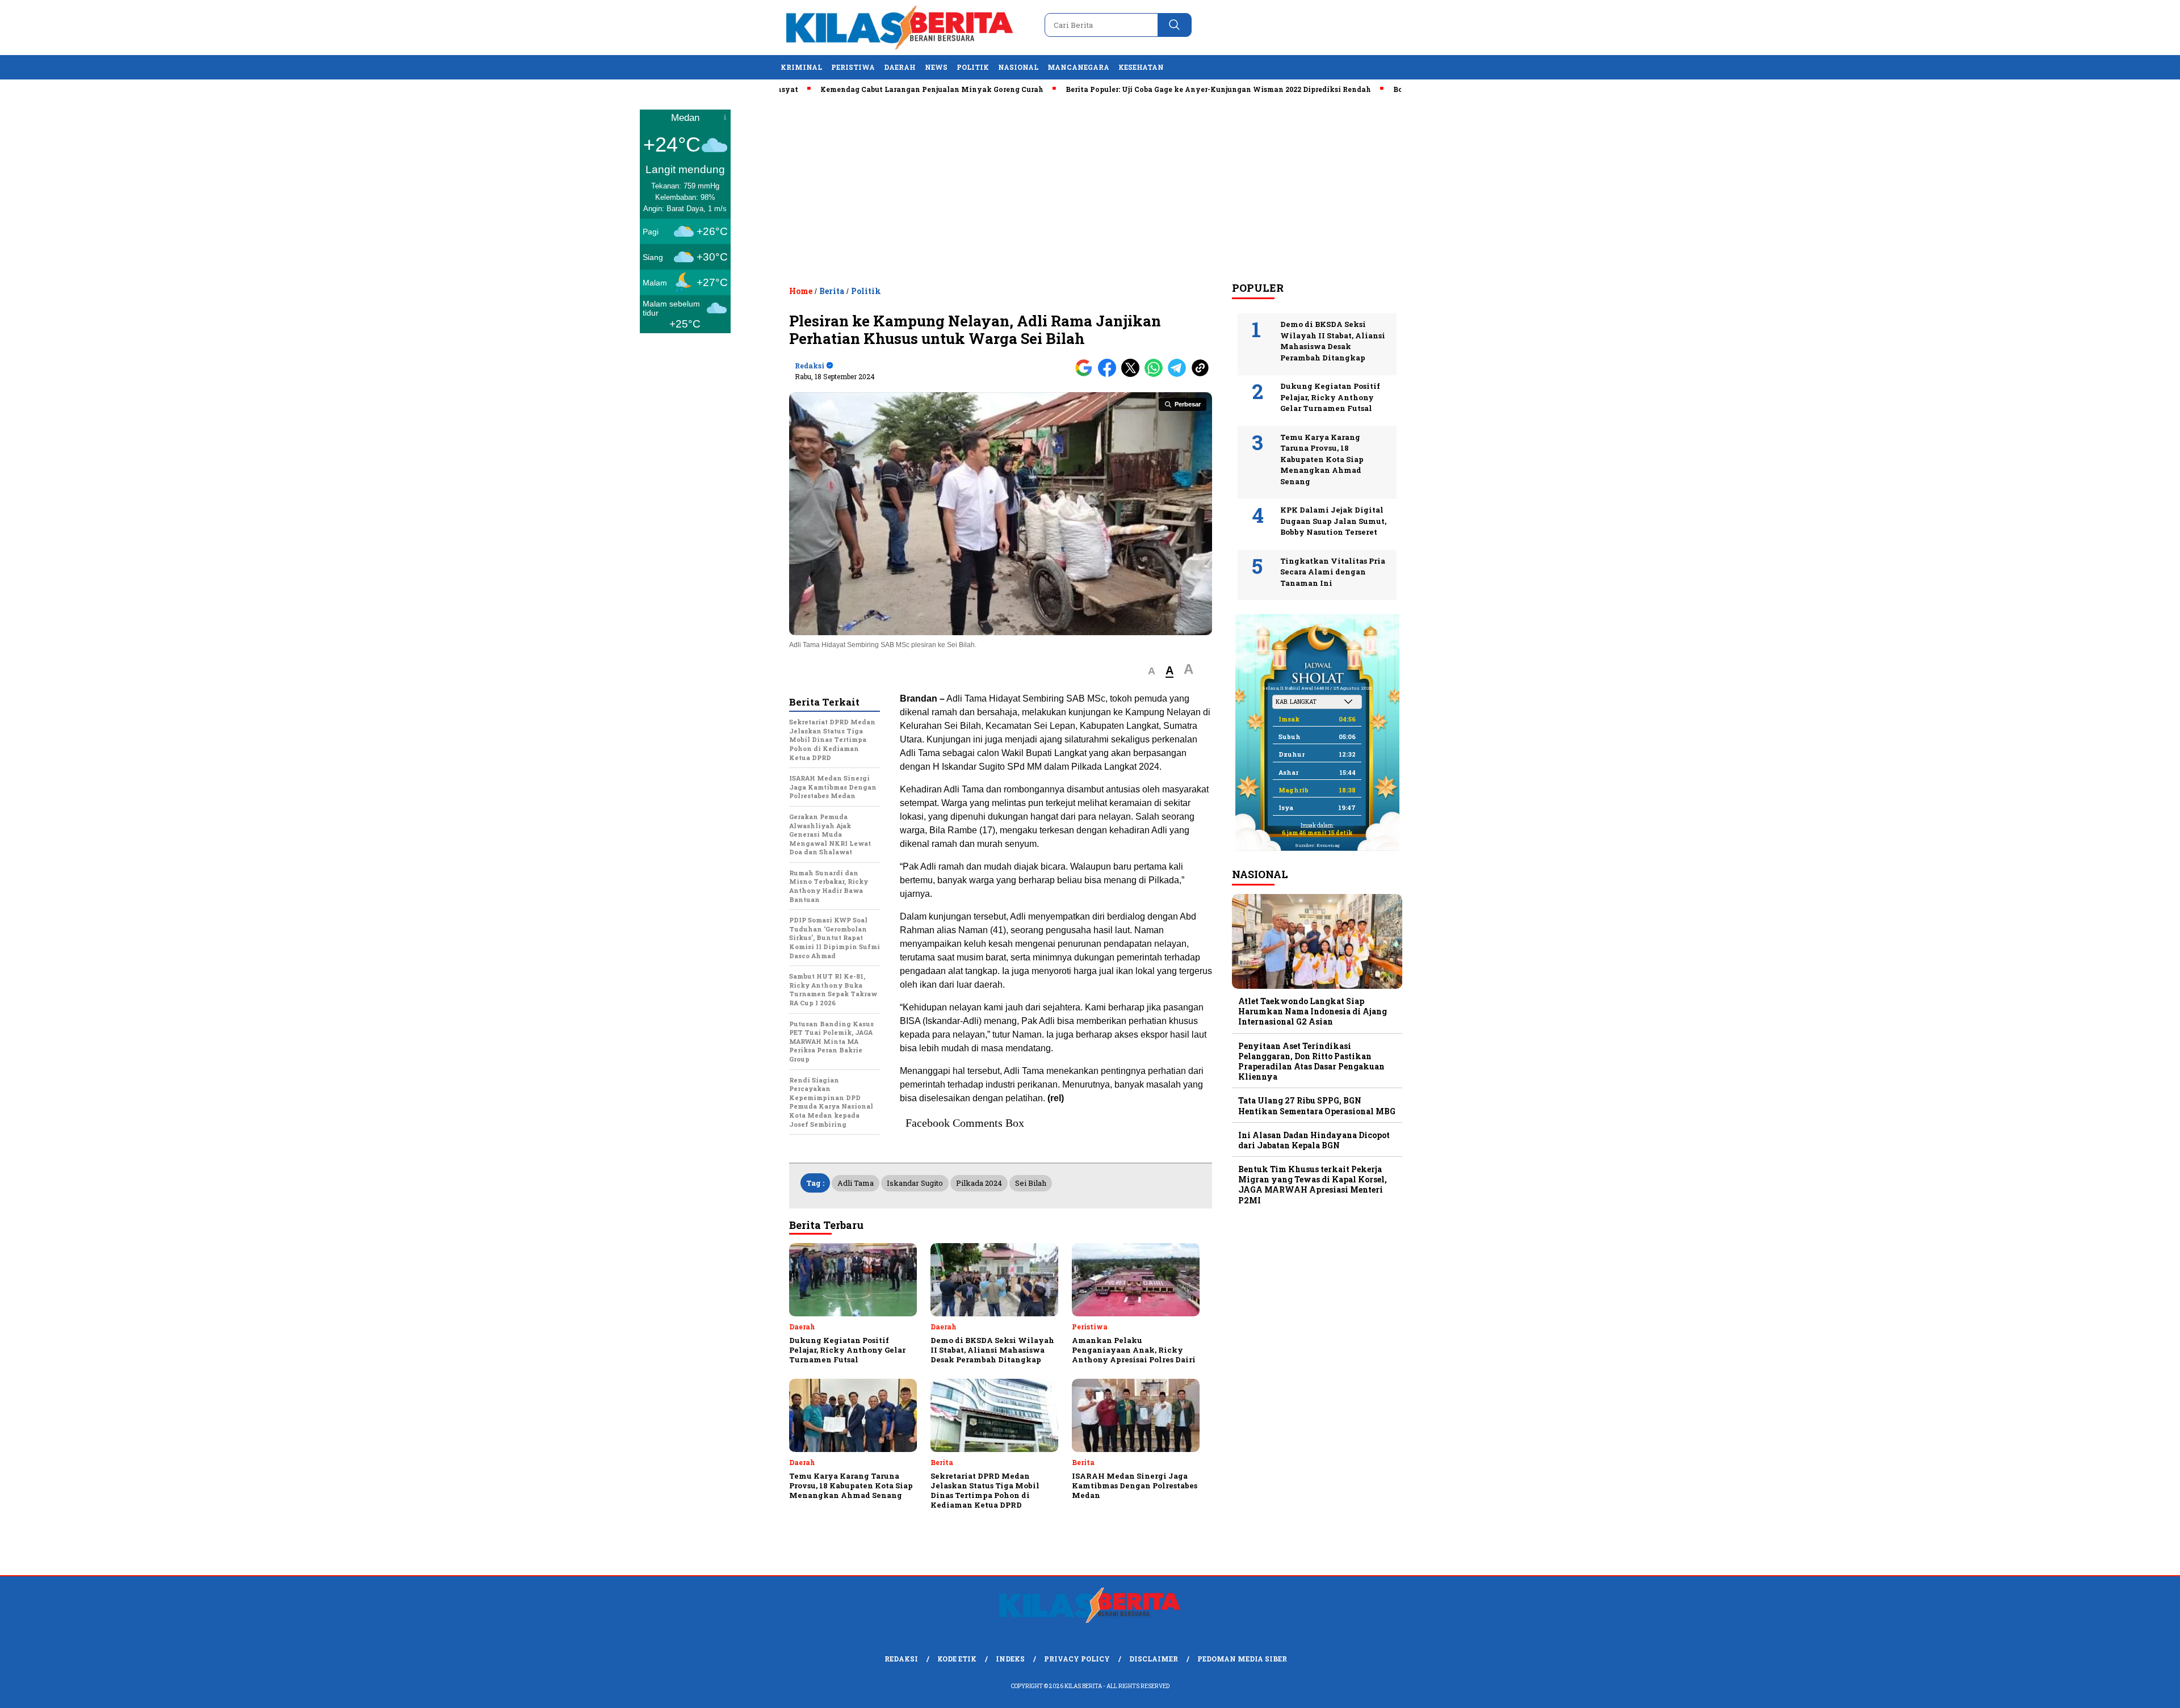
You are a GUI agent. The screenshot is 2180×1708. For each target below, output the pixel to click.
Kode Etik (957, 1659)
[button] (1152, 671)
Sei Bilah (1031, 1183)
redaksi (810, 366)
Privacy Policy (1077, 1659)
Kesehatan (1141, 67)
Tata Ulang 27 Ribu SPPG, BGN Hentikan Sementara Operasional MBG (1317, 1105)
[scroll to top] (2105, 1690)
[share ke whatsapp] (1156, 374)
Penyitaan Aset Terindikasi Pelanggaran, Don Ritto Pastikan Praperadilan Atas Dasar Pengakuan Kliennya (1311, 1061)
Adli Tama (856, 1183)
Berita (832, 291)
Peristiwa (853, 67)
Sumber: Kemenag (1317, 845)
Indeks (1010, 1659)
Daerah (900, 67)
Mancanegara (1078, 67)
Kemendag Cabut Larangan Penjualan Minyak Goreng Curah (865, 89)
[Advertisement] (1090, 188)
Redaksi (901, 1659)
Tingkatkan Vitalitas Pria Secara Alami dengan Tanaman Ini (1333, 572)
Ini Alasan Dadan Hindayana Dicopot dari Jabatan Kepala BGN (1314, 1140)
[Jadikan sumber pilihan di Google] (1086, 374)
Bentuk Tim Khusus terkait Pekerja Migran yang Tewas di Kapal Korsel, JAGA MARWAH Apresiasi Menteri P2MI (1313, 1185)
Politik (973, 67)
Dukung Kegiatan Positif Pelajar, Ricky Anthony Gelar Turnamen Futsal (1330, 397)
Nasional (1018, 67)
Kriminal (801, 67)
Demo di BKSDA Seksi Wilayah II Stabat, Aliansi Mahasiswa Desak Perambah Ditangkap (1333, 341)
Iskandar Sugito (915, 1183)
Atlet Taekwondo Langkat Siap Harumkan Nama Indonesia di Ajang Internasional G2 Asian (1313, 1011)
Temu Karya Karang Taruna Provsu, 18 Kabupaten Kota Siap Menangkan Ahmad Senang (1322, 459)
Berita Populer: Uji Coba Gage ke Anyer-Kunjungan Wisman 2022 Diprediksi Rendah (1152, 89)
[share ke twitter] (1133, 374)
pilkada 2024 (979, 1183)
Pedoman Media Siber (1242, 1659)
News (936, 67)
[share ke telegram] (1179, 374)
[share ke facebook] (1110, 374)
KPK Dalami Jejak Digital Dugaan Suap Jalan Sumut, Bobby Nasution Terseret (1333, 521)
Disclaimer (1154, 1659)
